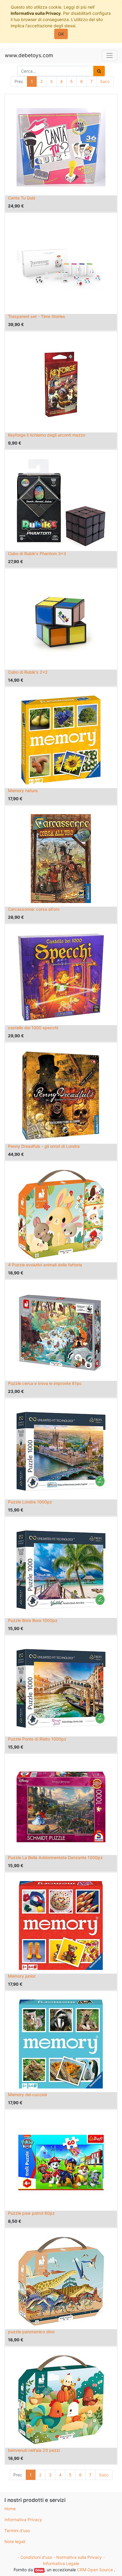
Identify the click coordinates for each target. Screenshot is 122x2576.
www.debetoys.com (29, 55)
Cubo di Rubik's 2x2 (28, 672)
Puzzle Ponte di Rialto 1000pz (37, 1739)
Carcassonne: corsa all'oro (34, 909)
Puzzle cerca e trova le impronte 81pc (45, 1383)
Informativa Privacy (23, 2520)
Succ (105, 81)
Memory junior (22, 1976)
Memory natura (23, 791)
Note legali (15, 2541)
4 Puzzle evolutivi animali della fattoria (45, 1265)
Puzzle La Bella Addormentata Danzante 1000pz (55, 1857)
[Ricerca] (99, 71)
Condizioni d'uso (36, 2557)
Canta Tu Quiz (22, 198)
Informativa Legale (61, 2563)
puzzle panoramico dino (31, 2332)
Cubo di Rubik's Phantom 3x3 (37, 553)
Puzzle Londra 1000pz (30, 1502)
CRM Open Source (95, 2570)
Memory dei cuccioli (27, 2095)
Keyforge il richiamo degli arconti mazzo (47, 435)
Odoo (39, 2570)
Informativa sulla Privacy (36, 13)
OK (61, 34)
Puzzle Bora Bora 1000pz (33, 1620)
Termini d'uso (17, 2531)
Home (10, 2509)
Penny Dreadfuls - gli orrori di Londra (44, 1146)
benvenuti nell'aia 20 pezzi (34, 2450)
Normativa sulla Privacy (79, 2557)
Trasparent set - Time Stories (37, 316)
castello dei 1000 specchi (33, 1028)
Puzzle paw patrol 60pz (31, 2213)
